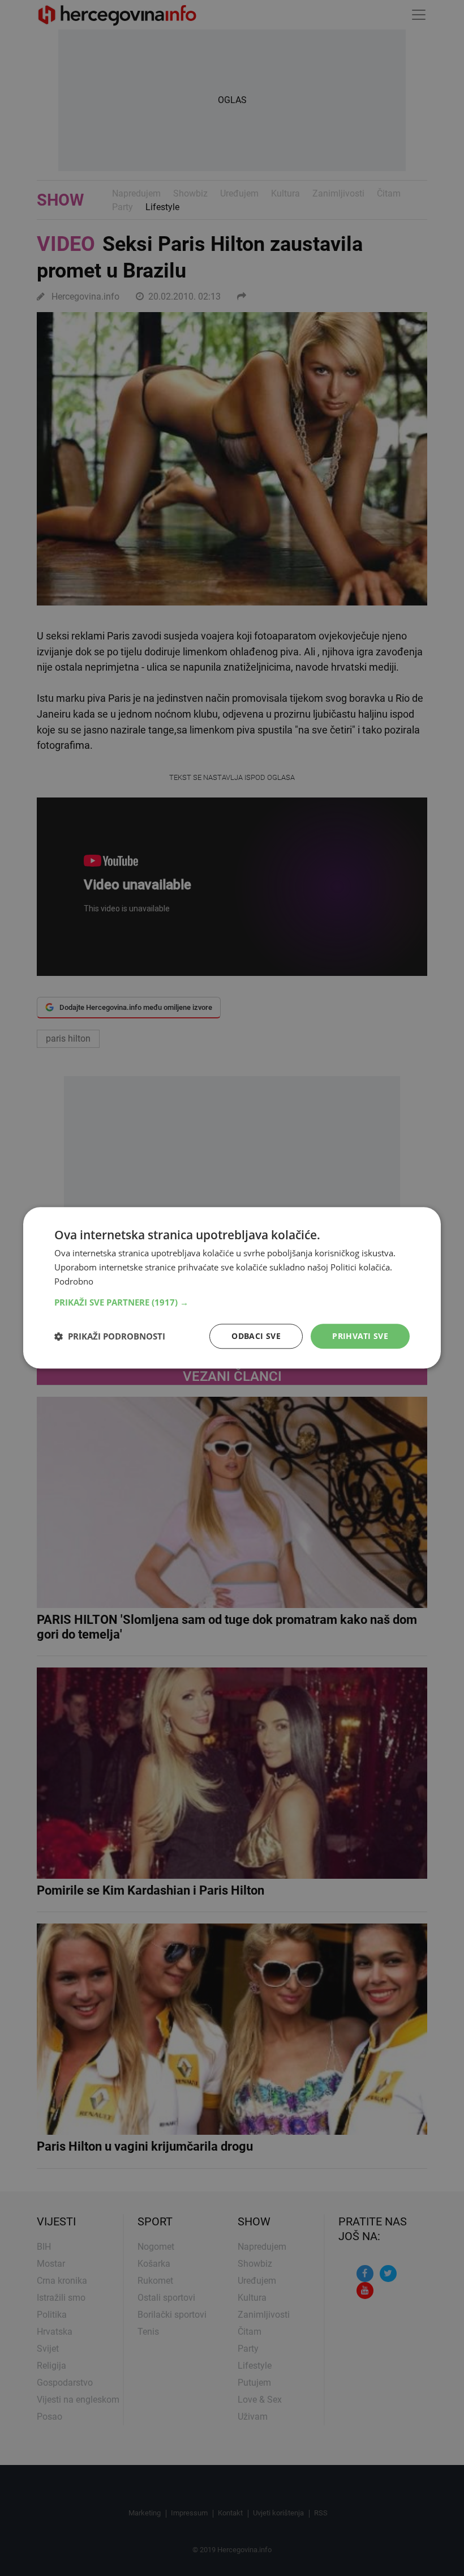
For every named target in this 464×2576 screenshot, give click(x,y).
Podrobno (74, 1281)
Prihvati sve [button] (360, 1336)
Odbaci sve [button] (256, 1336)
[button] (232, 1302)
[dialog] (232, 1288)
